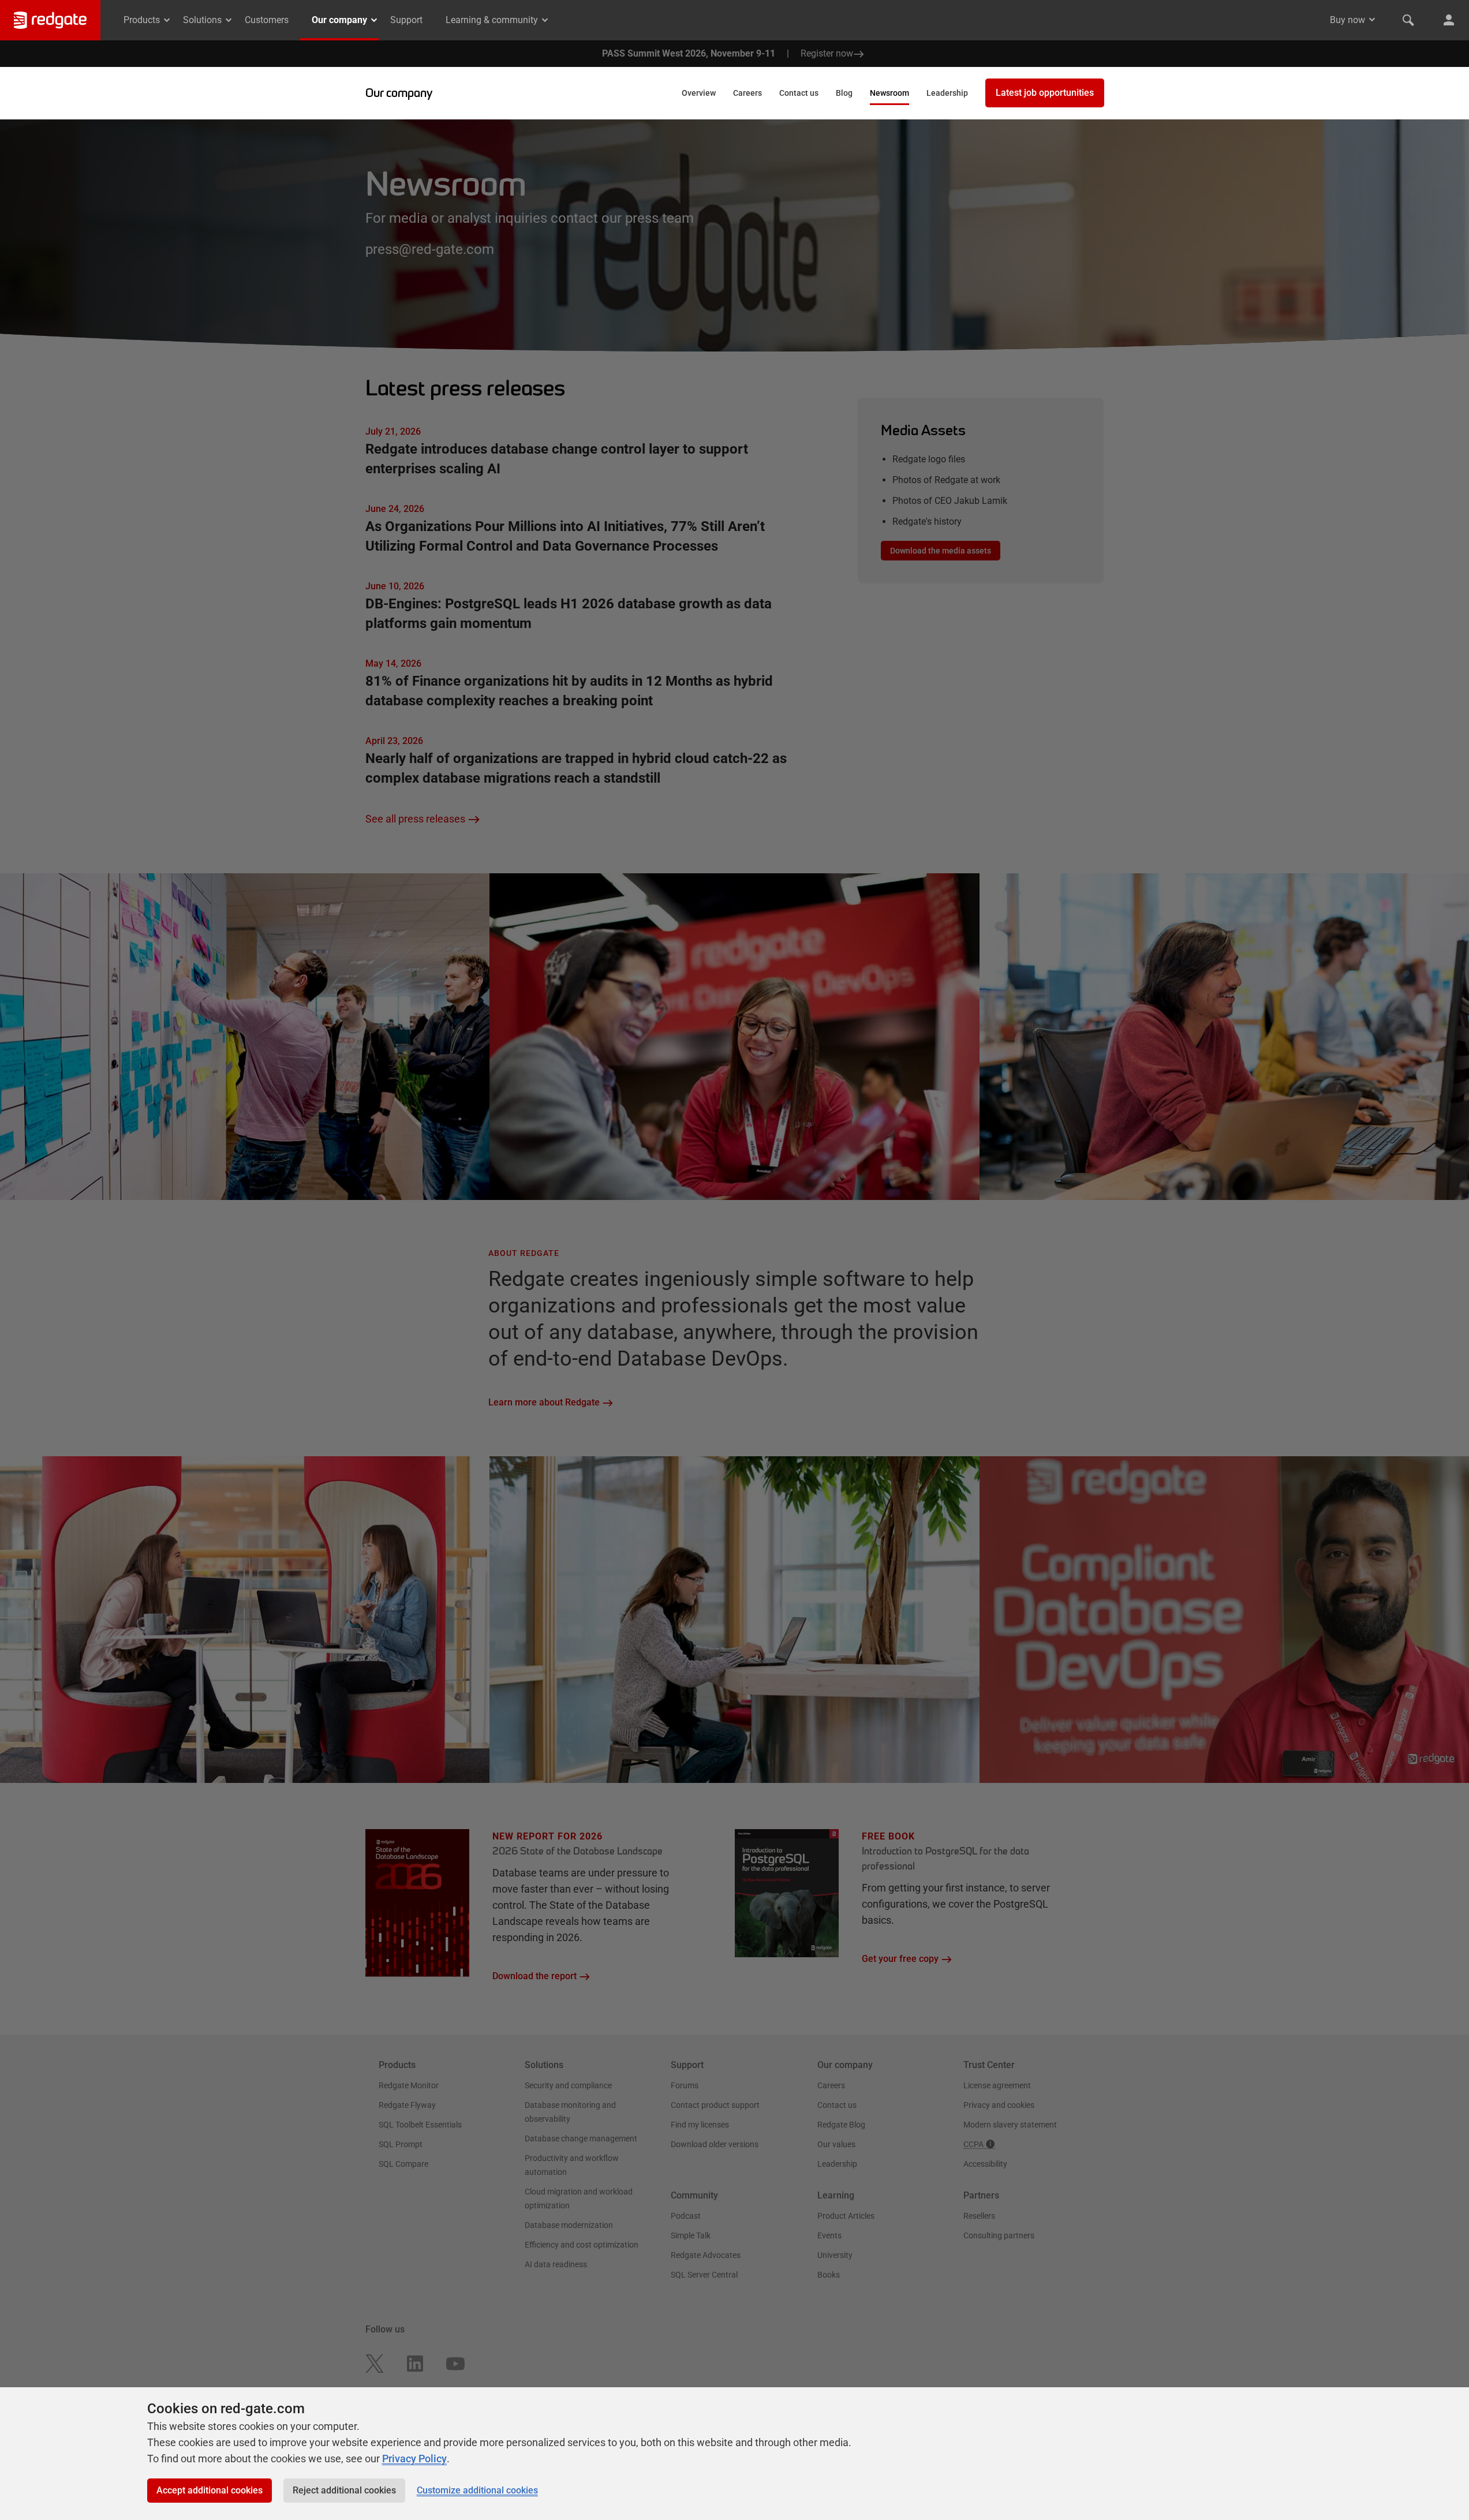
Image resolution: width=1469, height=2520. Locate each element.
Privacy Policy (414, 2459)
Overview (699, 93)
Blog (844, 93)
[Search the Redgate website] (1408, 20)
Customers (267, 20)
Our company (339, 20)
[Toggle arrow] (1372, 20)
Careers (747, 93)
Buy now (1347, 20)
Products (142, 20)
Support (406, 20)
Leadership (947, 93)
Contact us (799, 93)
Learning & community (492, 20)
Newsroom (889, 93)
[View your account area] (1449, 20)
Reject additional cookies (344, 2490)
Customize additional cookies (477, 2490)
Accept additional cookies (210, 2490)
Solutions (202, 20)
